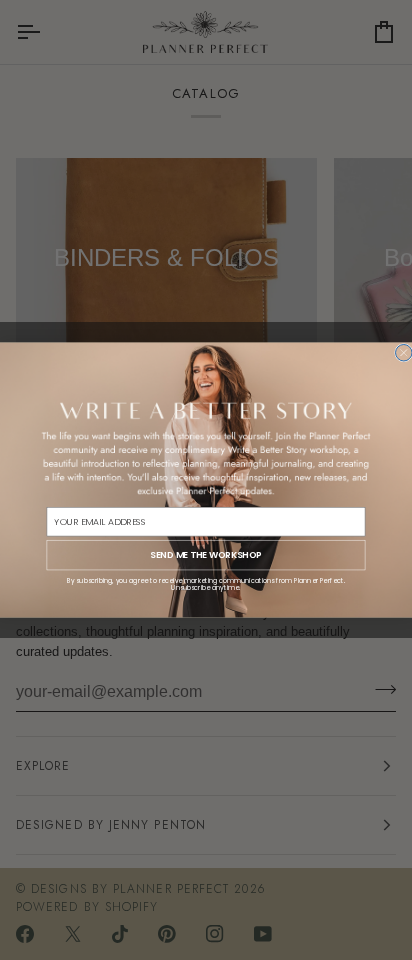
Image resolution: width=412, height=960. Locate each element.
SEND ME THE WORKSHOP (205, 554)
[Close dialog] (404, 352)
